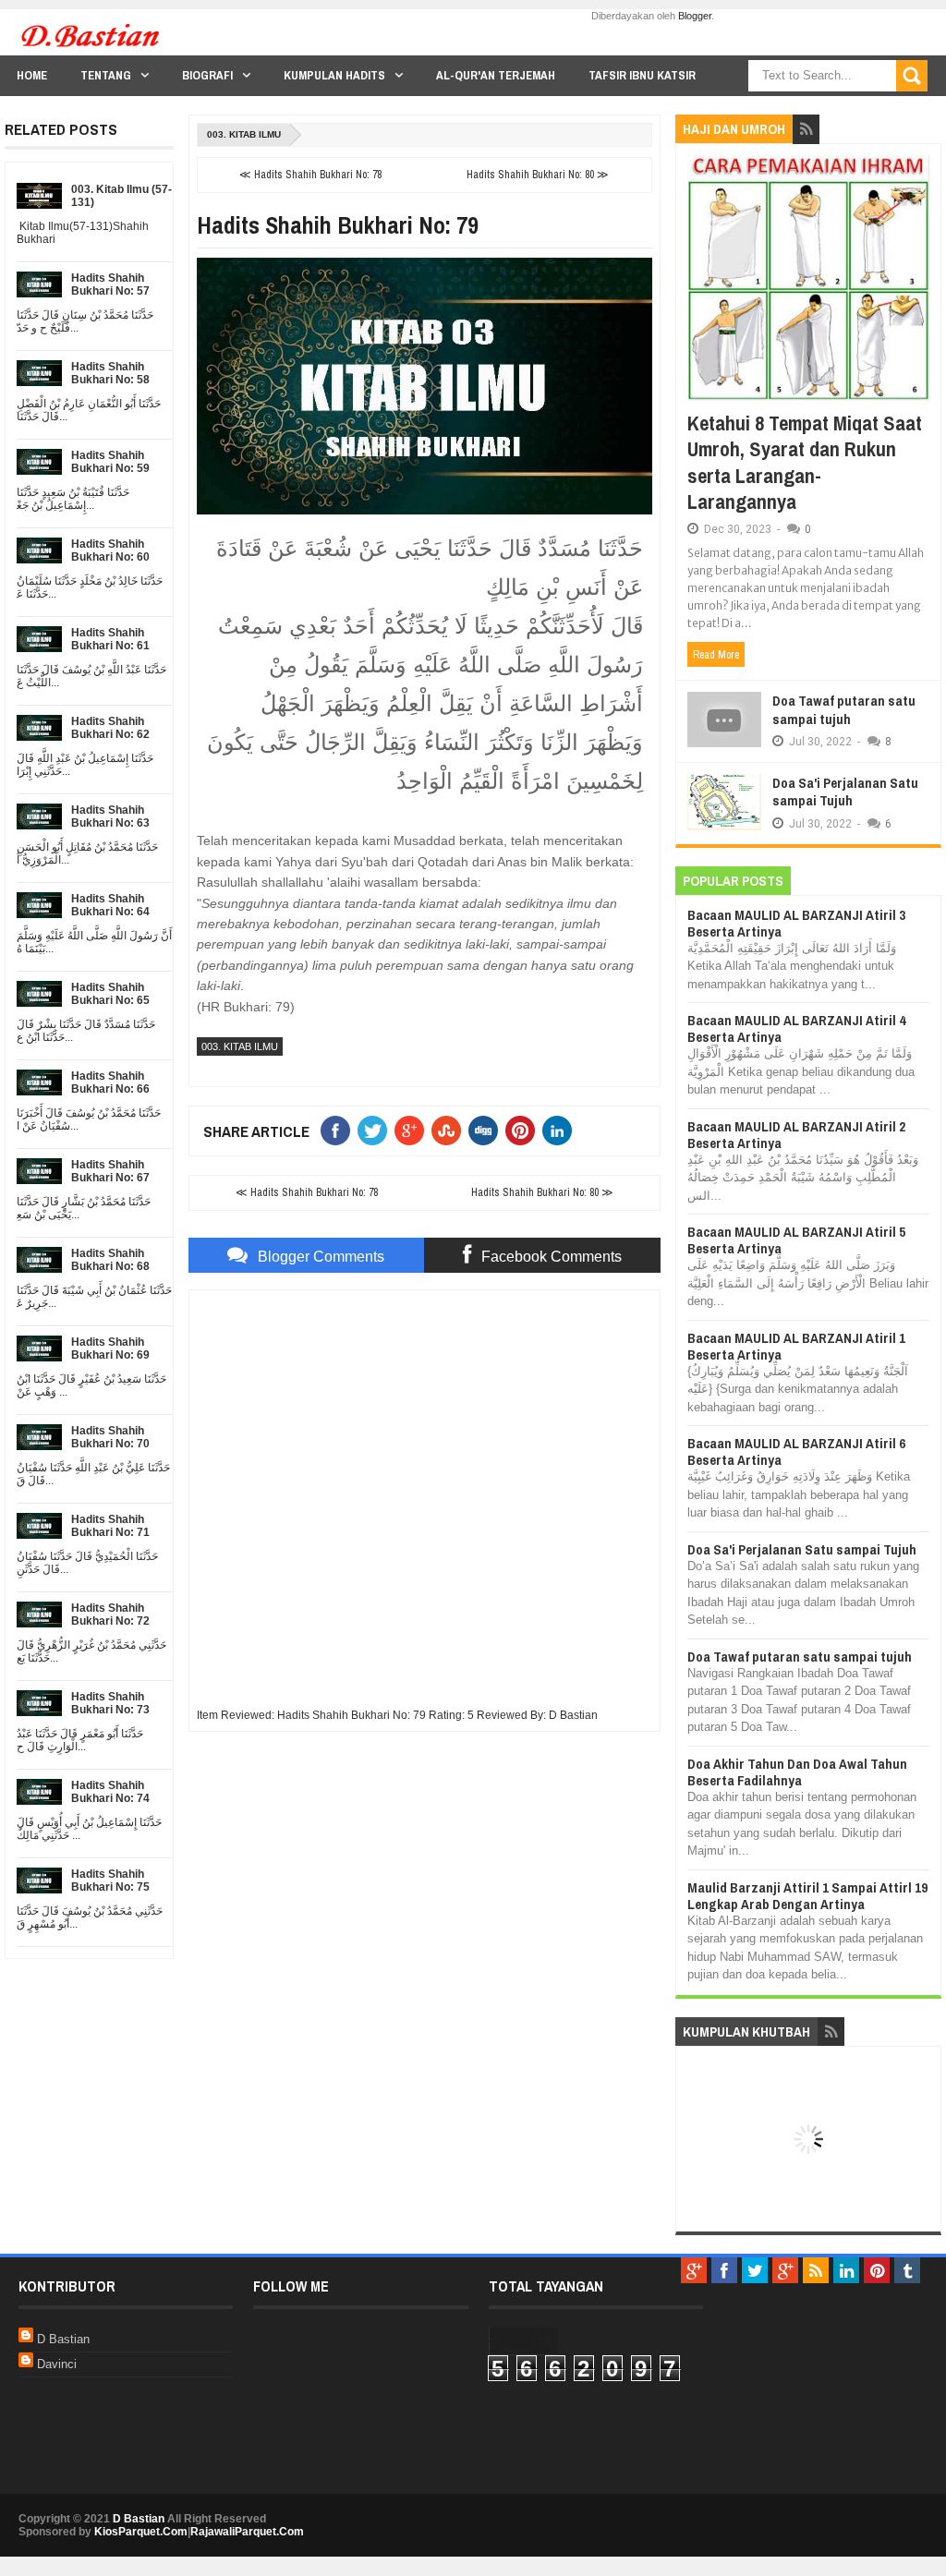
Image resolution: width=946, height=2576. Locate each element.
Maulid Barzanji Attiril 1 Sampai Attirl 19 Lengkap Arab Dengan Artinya (807, 1896)
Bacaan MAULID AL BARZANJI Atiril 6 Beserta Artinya (796, 1451)
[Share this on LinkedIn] (561, 1131)
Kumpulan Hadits (334, 75)
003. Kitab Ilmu (244, 134)
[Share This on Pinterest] (524, 1131)
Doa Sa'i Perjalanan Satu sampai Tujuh (845, 792)
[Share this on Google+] (413, 1131)
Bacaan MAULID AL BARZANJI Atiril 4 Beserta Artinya (796, 1028)
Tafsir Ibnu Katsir (642, 75)
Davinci (57, 2364)
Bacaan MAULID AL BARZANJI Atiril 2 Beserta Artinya (796, 1135)
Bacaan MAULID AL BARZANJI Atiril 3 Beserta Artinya (796, 923)
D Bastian (63, 2339)
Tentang (106, 75)
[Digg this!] (487, 1131)
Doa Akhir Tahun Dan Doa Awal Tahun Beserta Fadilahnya (797, 1772)
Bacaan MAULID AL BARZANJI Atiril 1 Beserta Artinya (796, 1346)
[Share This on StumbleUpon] (450, 1131)
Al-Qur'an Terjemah (496, 75)
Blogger (695, 16)
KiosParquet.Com (141, 2532)
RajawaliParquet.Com (247, 2532)
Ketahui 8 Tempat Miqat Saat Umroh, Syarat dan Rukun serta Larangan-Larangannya (805, 463)
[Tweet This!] (376, 1131)
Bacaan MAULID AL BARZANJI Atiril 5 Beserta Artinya (796, 1240)
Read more (716, 655)
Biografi (207, 75)
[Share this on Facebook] (339, 1131)
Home (32, 75)
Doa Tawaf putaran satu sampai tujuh (844, 710)
